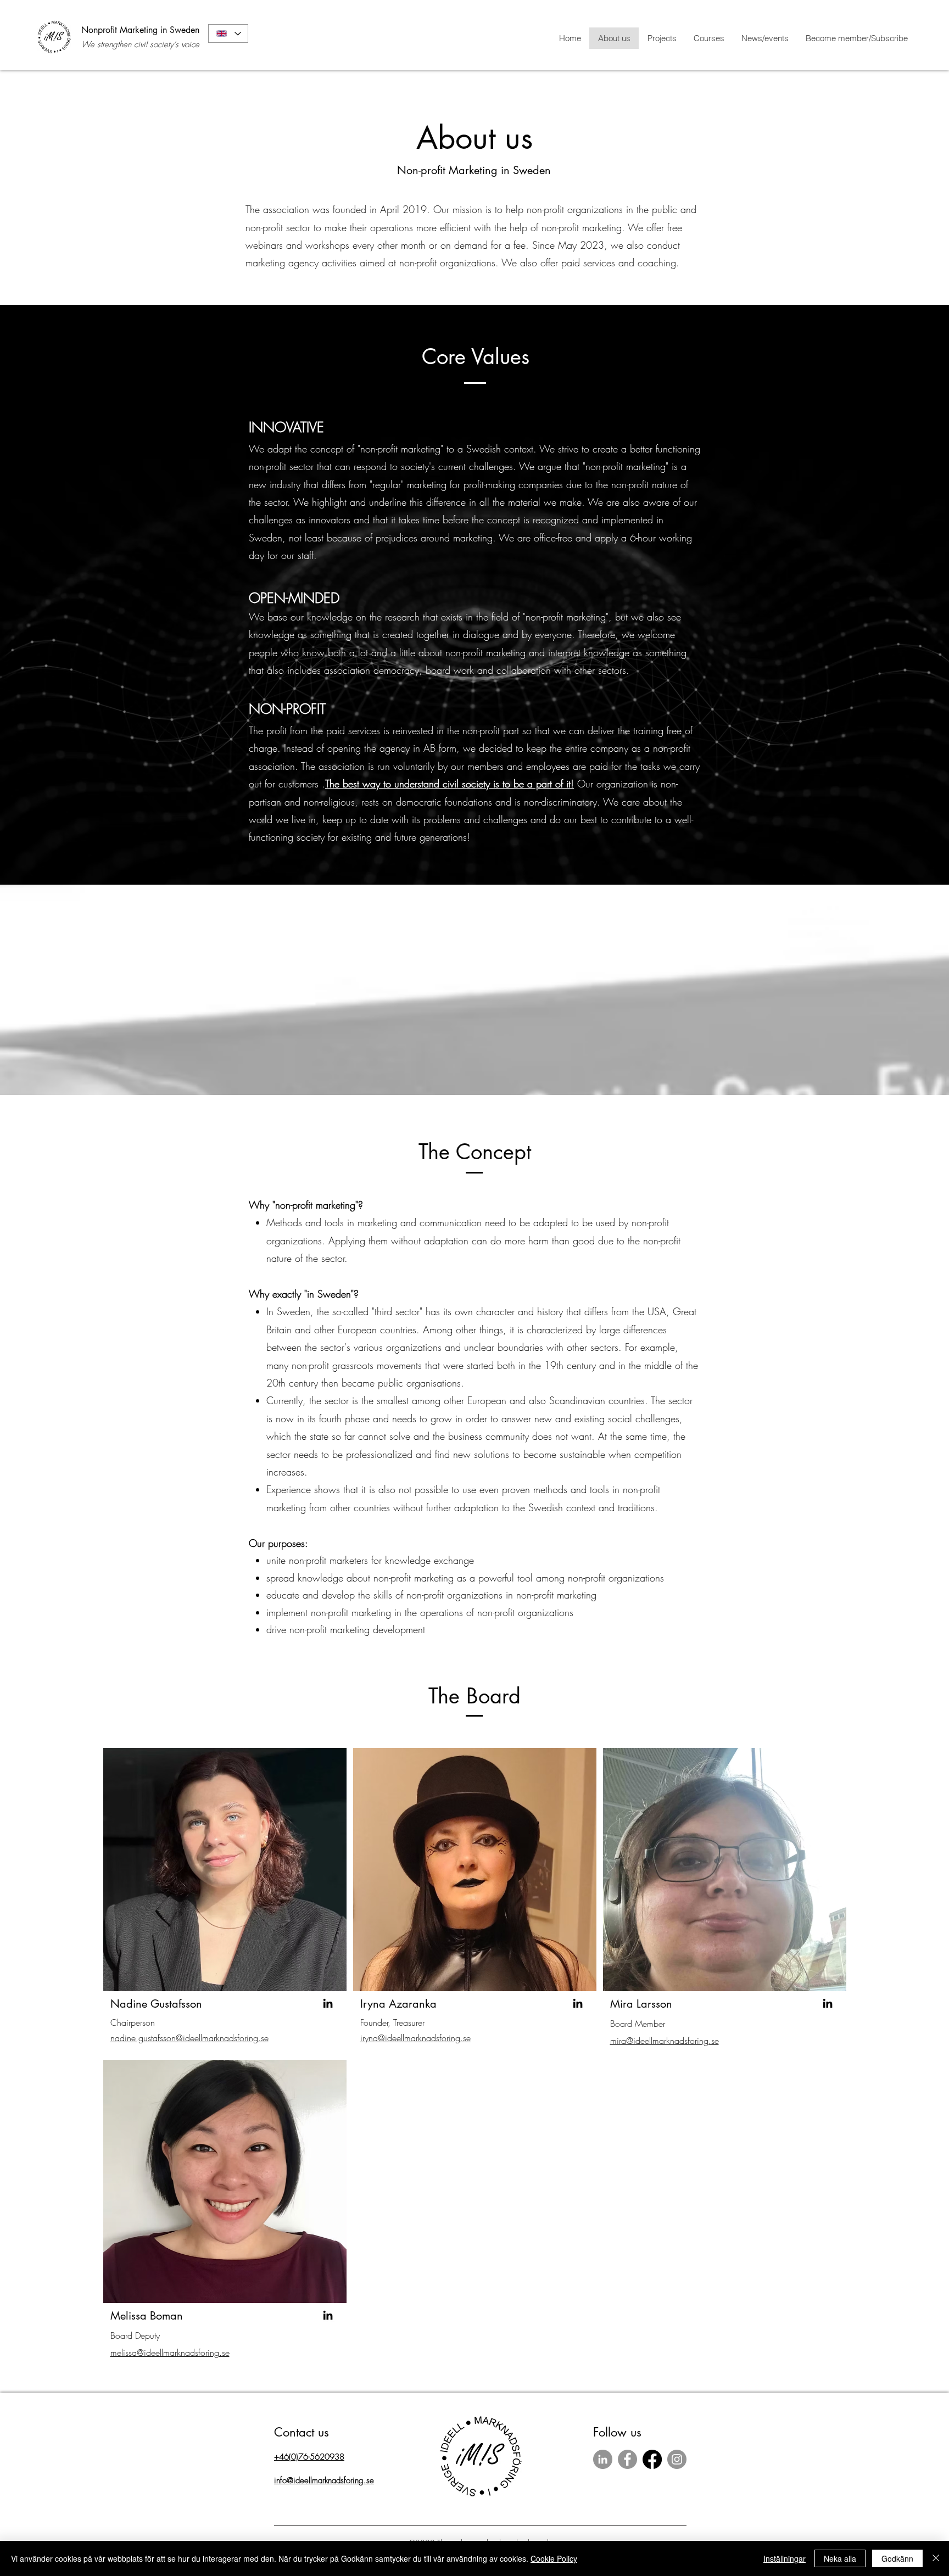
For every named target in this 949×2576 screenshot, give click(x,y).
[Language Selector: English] (228, 33)
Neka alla (840, 2558)
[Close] (936, 2558)
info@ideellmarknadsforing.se (324, 2480)
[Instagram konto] (677, 2459)
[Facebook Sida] (627, 2459)
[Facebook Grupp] (652, 2459)
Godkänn (897, 2558)
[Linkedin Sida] (603, 2459)
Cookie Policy (554, 2558)
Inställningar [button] (785, 2558)
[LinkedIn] (328, 2003)
